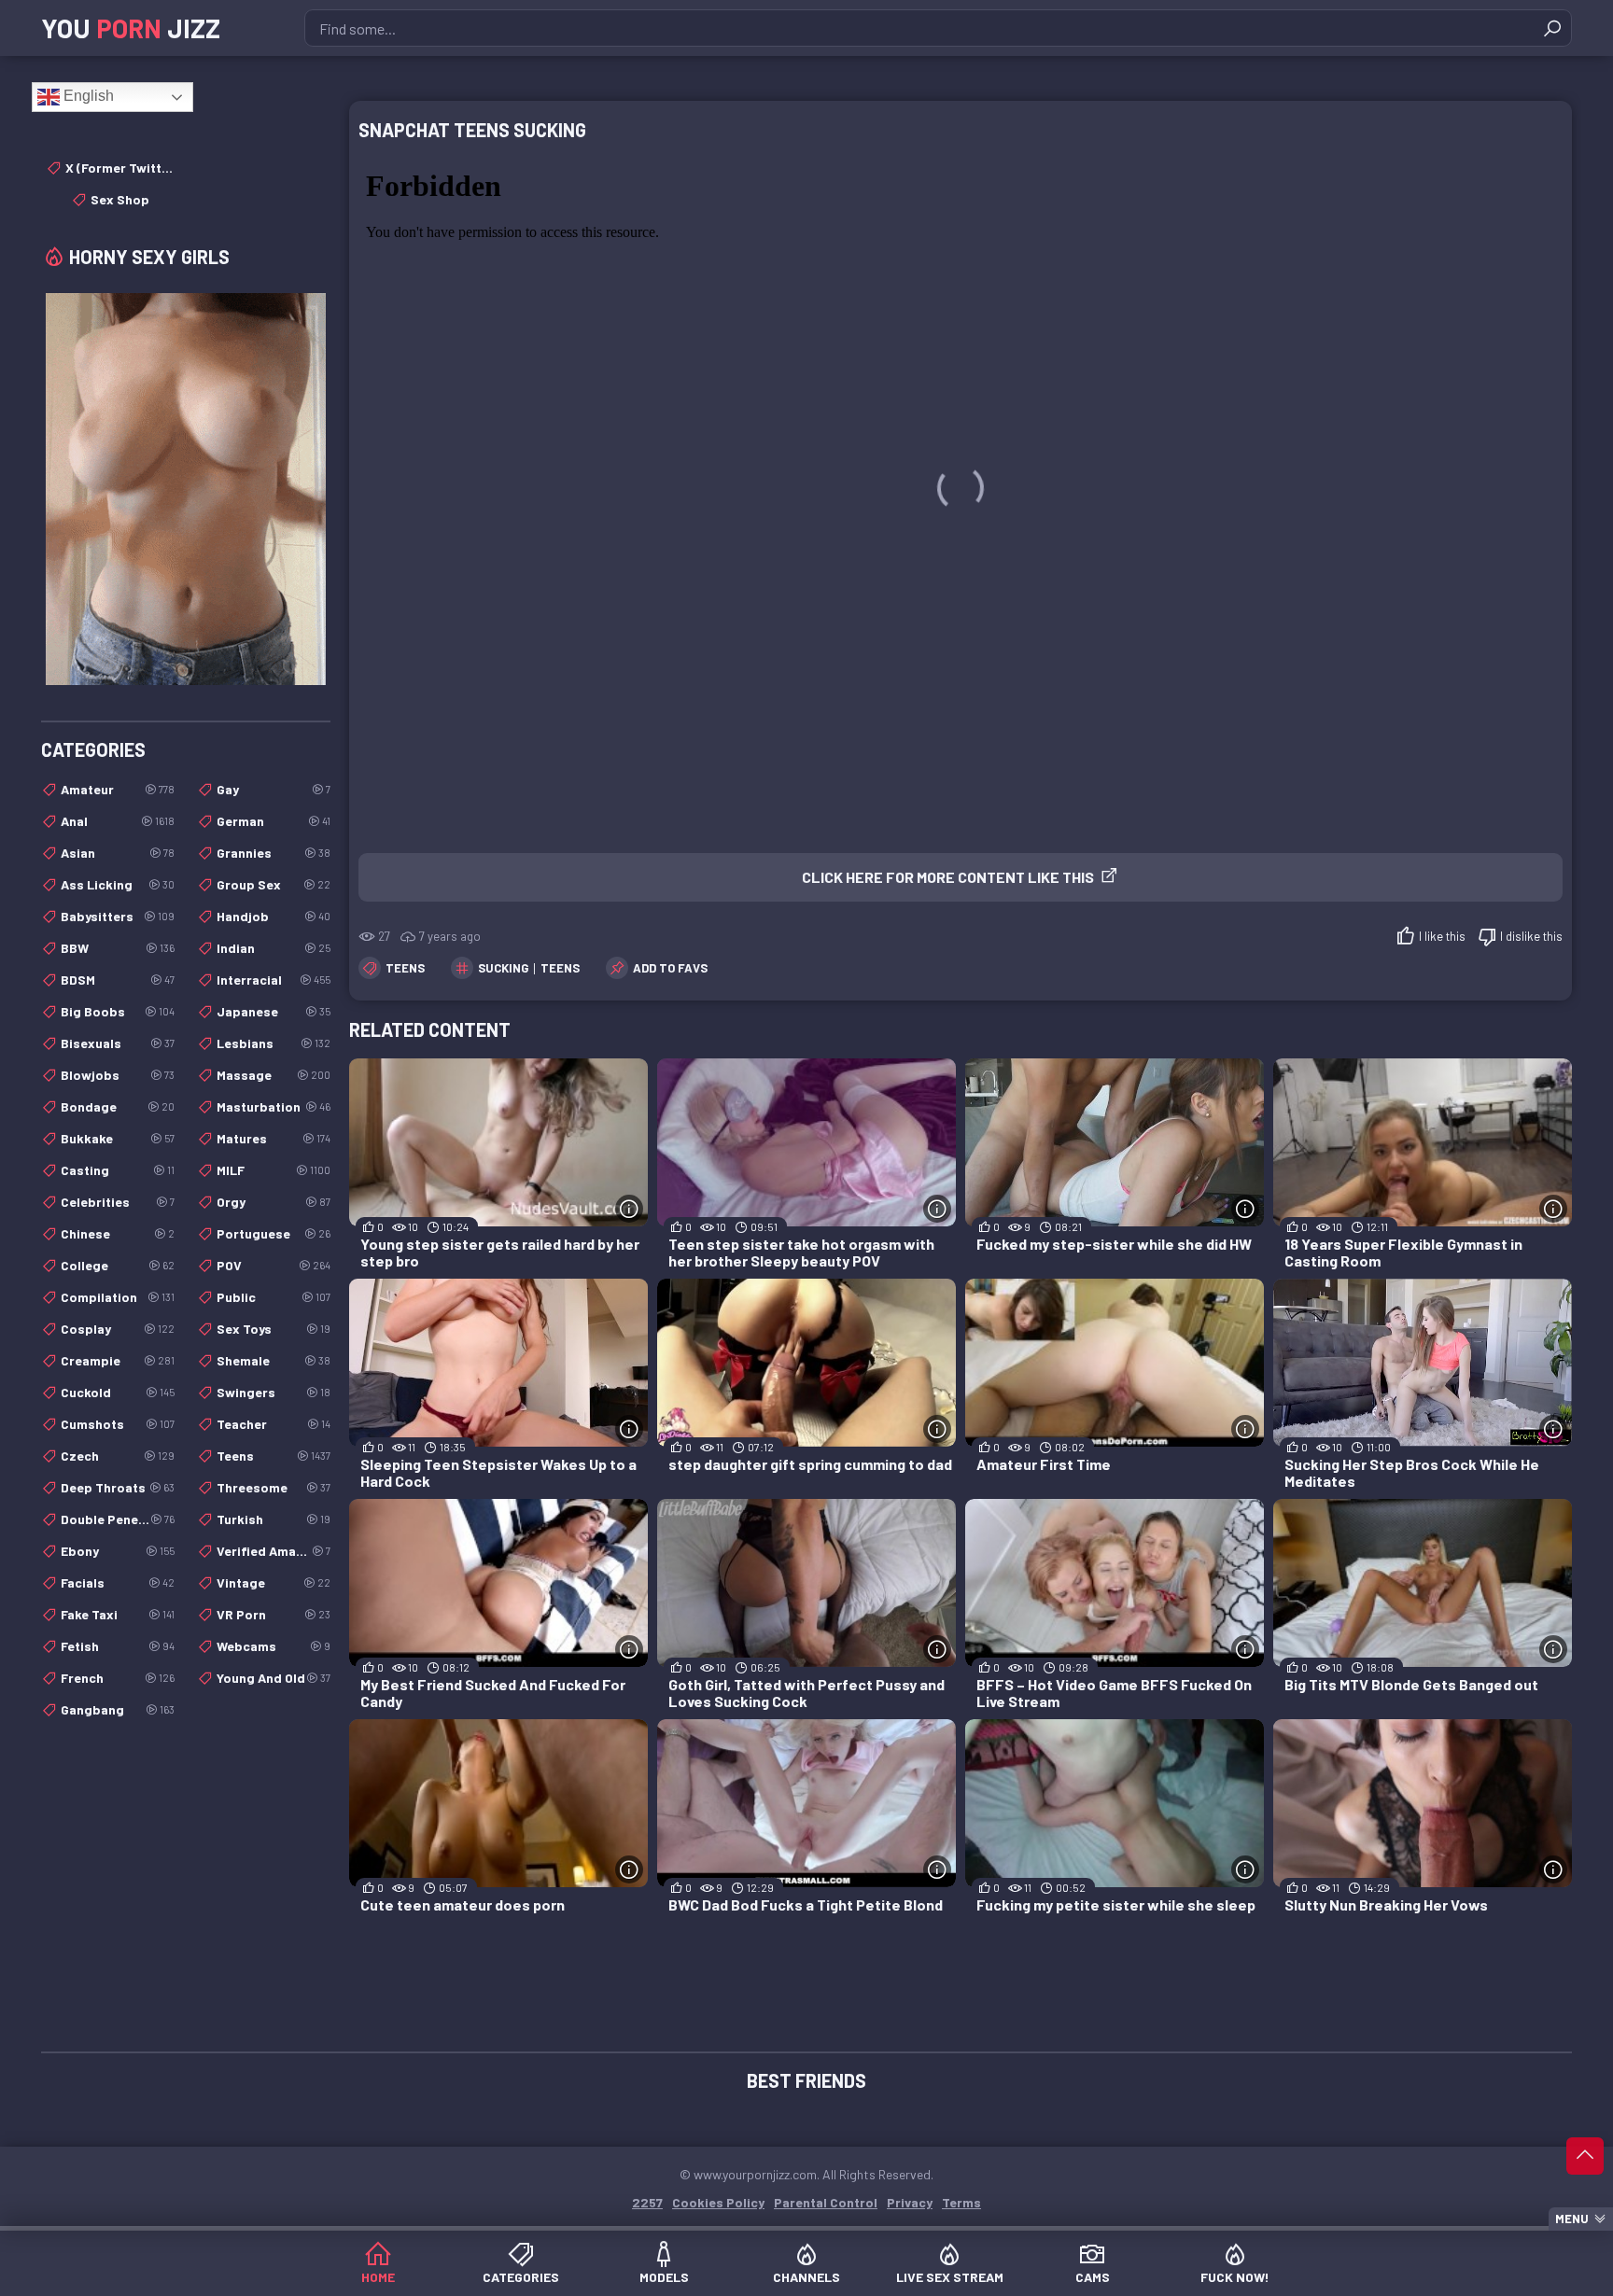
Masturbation (274, 1106)
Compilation (118, 1297)
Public (274, 1297)
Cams (1093, 2277)
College (118, 1265)
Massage (274, 1075)
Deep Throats (118, 1487)
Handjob (274, 916)
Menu (1572, 2219)
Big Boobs (118, 1011)
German (274, 821)
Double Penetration (118, 1519)
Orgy (274, 1202)
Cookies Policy (718, 2202)
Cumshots (118, 1424)
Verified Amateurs (274, 1551)
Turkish (274, 1519)
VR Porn (274, 1614)
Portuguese (274, 1233)
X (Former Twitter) (120, 168)
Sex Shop (120, 199)
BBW (118, 948)
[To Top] (1585, 2156)
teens (560, 968)
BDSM (118, 980)
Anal (118, 821)
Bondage (118, 1106)
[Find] (1552, 28)
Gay (274, 789)
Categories (521, 2277)
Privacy (910, 2202)
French (118, 1678)
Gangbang (118, 1709)
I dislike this (1531, 936)
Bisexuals (118, 1043)
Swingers (274, 1392)
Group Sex (274, 884)
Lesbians (274, 1043)
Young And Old (274, 1678)
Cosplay (118, 1329)
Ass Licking (118, 884)
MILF (274, 1170)
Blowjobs (118, 1075)
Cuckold (118, 1392)
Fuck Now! (1235, 2277)
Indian (274, 948)
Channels (806, 2277)
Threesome (274, 1487)
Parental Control (826, 2202)
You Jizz (131, 28)
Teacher (274, 1424)
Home (378, 2277)
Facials (118, 1582)
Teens (405, 968)
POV (274, 1265)
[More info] (629, 1209)
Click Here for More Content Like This (948, 877)
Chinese (118, 1233)
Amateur (118, 789)
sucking (503, 968)
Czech (118, 1456)
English (87, 96)
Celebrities (118, 1202)
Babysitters (118, 916)
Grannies (274, 853)
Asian (118, 853)
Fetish (118, 1646)
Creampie (118, 1360)
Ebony (118, 1551)
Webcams (274, 1646)
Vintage (274, 1582)
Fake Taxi (118, 1614)
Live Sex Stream (950, 2277)
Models (664, 2277)
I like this (1442, 936)
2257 (647, 2202)
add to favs (670, 968)
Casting (118, 1170)
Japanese (274, 1011)
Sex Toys (274, 1329)
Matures (274, 1138)
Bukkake (118, 1138)
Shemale (274, 1360)
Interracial (274, 980)
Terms (961, 2202)
